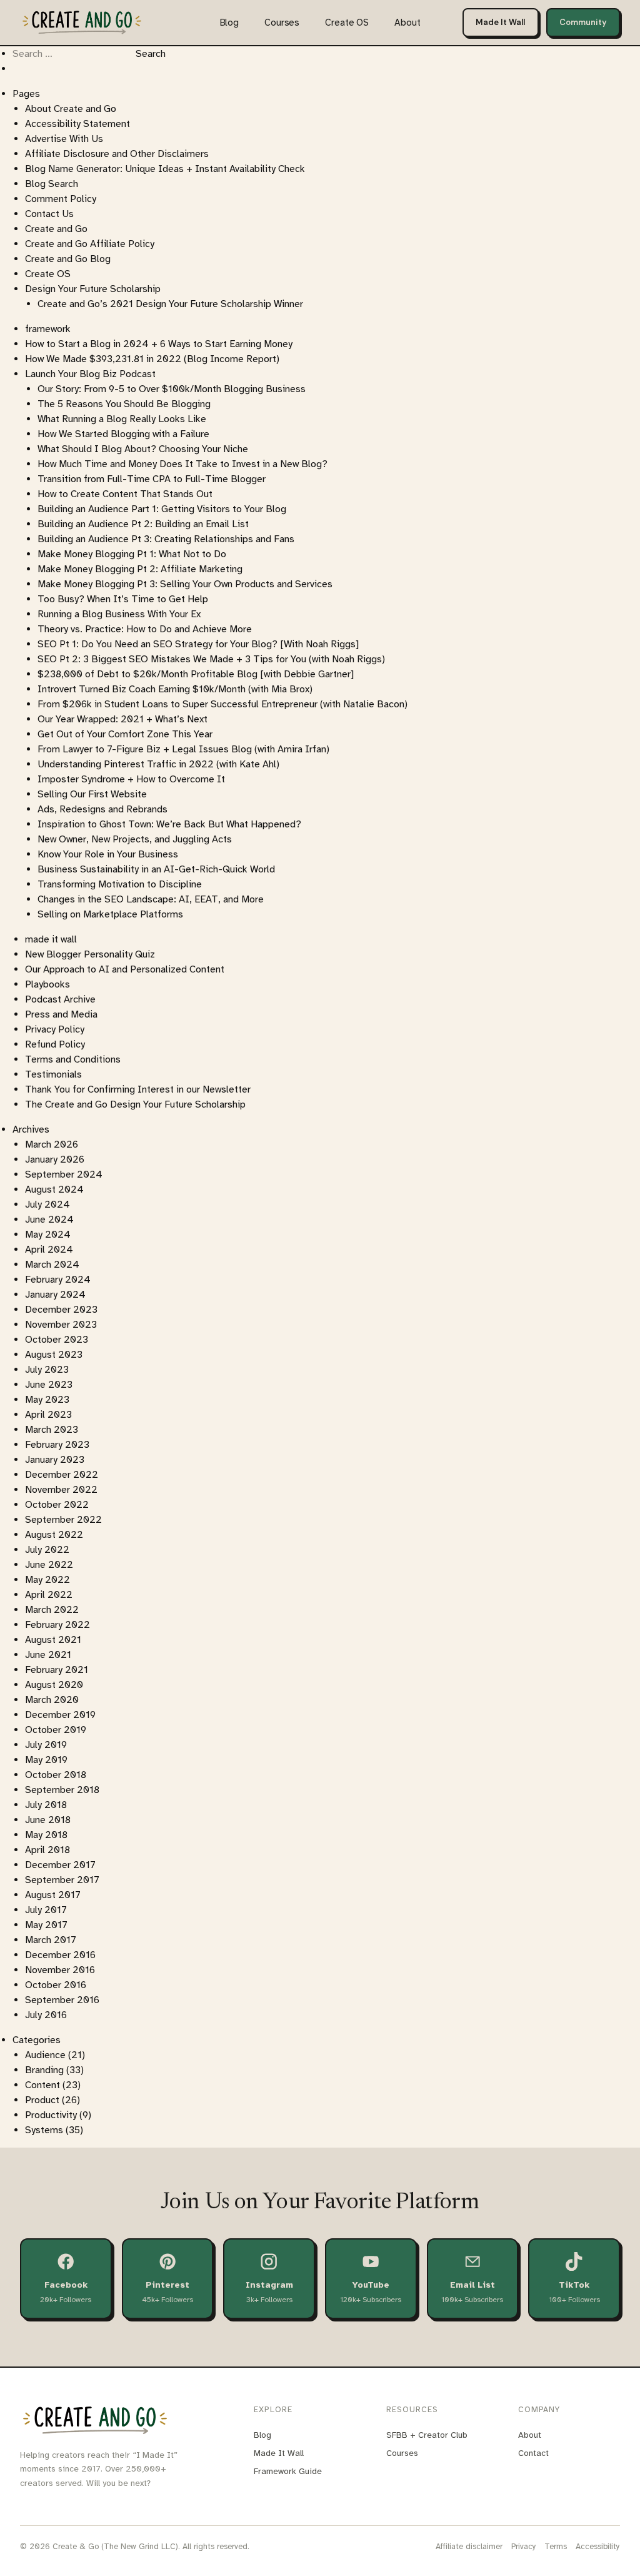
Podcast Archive (60, 999)
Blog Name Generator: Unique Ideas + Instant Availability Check (165, 169)
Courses (282, 23)
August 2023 (54, 1355)
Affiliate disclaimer (469, 2547)
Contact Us (49, 214)
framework (48, 329)
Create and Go (56, 229)
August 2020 (54, 1685)
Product (42, 2100)
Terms (556, 2547)
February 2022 (57, 1625)
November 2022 (61, 1490)
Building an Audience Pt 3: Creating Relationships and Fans (166, 539)
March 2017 (51, 1940)
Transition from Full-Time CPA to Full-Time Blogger (152, 479)
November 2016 (60, 1970)
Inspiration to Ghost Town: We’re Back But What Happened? (169, 824)
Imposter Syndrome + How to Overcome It (131, 779)
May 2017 (46, 1925)
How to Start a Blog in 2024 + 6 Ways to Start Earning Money (159, 344)
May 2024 (48, 1235)
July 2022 (47, 1550)
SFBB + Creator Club (427, 2435)
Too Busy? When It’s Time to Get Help (123, 599)
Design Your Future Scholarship (93, 289)
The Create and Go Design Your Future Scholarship (135, 1104)
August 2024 (54, 1190)
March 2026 (52, 1144)
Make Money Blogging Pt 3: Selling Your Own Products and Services (185, 584)
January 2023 (55, 1460)
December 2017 (60, 1865)
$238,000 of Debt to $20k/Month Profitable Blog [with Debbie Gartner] (196, 674)
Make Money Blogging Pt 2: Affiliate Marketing (140, 569)
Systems (44, 2130)
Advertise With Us (64, 139)
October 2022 (57, 1505)
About (407, 23)
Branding (44, 2070)
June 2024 (49, 1220)
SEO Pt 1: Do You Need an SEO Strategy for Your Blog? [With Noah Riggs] (198, 644)
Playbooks (47, 984)
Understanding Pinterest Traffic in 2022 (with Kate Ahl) (158, 764)
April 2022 (49, 1595)
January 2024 (55, 1295)
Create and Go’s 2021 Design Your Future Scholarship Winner (170, 304)
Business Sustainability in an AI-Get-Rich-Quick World (156, 869)
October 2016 (56, 1985)
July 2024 (47, 1205)
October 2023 (57, 1340)
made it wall (51, 939)
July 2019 (46, 1745)
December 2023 (61, 1310)
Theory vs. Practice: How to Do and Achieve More (145, 629)
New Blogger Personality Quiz (90, 954)
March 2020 (52, 1700)
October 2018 (56, 1775)
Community (583, 22)
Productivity (51, 2115)
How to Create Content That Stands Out (125, 494)
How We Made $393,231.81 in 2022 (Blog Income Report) (152, 359)
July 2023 (47, 1370)
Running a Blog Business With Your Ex (119, 614)
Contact (533, 2453)
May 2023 (47, 1400)
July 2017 (46, 1910)
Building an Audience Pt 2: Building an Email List (143, 524)
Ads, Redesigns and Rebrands (102, 809)
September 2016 (62, 2000)
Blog (229, 23)
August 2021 (53, 1640)
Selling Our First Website (92, 794)
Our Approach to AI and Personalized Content (125, 969)
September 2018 (62, 1790)
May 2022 (47, 1580)
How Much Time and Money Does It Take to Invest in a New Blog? (182, 464)
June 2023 (49, 1385)
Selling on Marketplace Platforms (110, 914)
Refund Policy (55, 1044)
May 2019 (46, 1760)
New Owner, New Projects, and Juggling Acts (135, 839)
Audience (45, 2055)
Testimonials (53, 1074)
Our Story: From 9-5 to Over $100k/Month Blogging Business (172, 389)
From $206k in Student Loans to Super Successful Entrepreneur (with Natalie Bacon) (222, 704)
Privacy (524, 2547)
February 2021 (57, 1670)
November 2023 (61, 1325)
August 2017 (53, 1895)
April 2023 (48, 1415)
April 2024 (49, 1250)
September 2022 (63, 1520)
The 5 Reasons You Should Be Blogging (124, 404)
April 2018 (47, 1850)
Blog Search (52, 184)
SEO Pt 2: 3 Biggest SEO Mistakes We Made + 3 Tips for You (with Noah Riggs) (211, 659)
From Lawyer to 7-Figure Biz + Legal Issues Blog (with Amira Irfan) (183, 749)
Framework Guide (288, 2471)
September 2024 (64, 1174)
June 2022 (49, 1565)
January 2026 (55, 1159)
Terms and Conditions (73, 1059)
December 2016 (60, 1955)
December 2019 (60, 1715)
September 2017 (62, 1880)
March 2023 (52, 1430)
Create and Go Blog (68, 259)
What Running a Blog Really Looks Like (122, 419)
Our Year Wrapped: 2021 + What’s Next (122, 719)
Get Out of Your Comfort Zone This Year (125, 734)
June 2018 (48, 1820)
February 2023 (57, 1445)
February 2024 (58, 1280)
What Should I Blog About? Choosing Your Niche (143, 449)
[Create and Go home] (82, 22)
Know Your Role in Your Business (108, 854)
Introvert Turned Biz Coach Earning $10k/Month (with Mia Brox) (175, 689)
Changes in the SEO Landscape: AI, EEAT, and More (151, 899)
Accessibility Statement (77, 124)
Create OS (347, 23)
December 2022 (62, 1475)
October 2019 (56, 1730)
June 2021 (48, 1655)
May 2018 (46, 1835)
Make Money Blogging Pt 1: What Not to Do (132, 554)
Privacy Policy (55, 1029)
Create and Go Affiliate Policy (90, 244)
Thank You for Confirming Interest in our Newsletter (138, 1089)
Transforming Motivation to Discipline (120, 884)
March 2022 (52, 1610)
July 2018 (46, 1805)
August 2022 (54, 1535)
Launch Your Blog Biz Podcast (90, 374)
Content (42, 2085)
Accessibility (598, 2547)
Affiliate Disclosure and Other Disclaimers (117, 154)
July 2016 (46, 2015)
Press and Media (61, 1014)
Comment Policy (61, 199)
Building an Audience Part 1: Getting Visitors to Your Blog (162, 509)
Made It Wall (500, 22)
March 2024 (52, 1265)
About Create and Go (71, 109)
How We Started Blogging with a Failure (123, 434)
